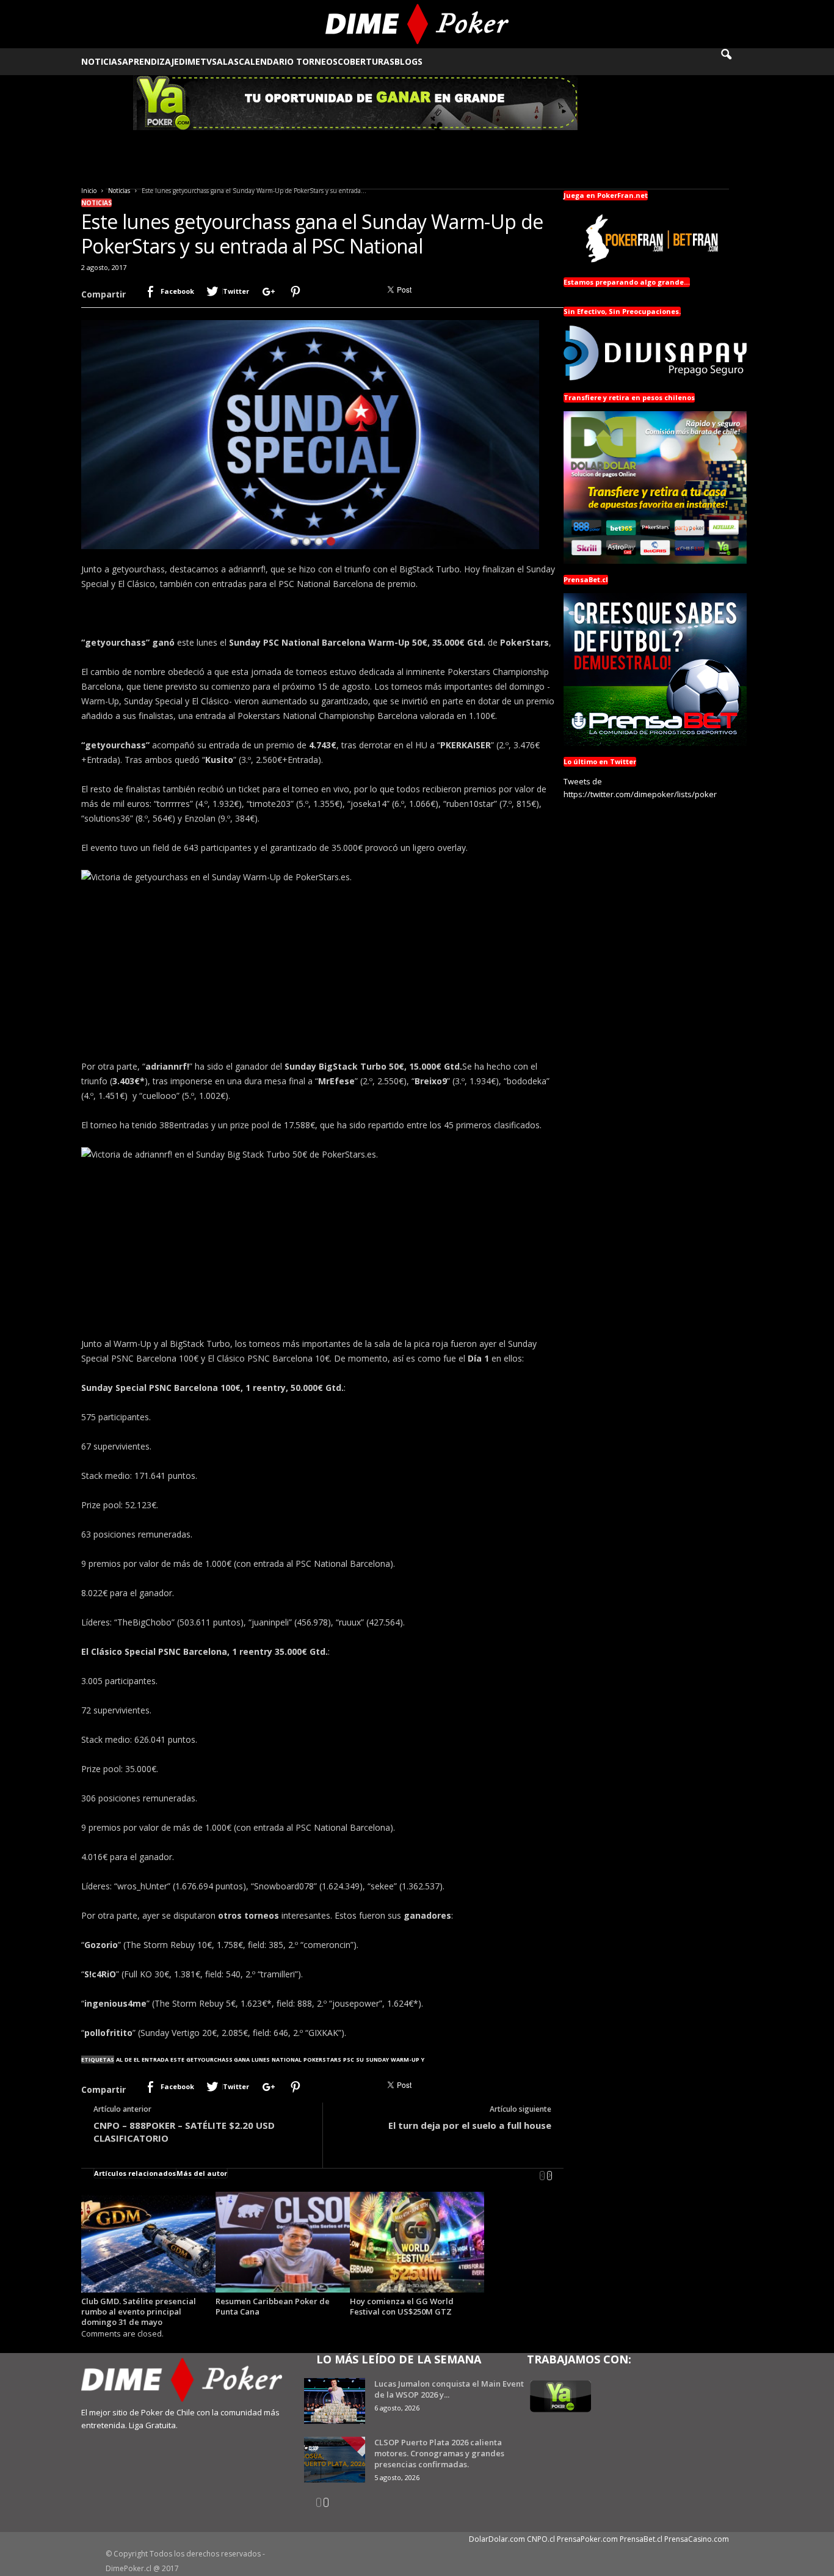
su (360, 2060)
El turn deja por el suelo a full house (470, 2125)
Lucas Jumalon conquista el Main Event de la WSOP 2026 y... (449, 2389)
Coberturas (366, 61)
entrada (155, 2060)
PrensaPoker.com (587, 2539)
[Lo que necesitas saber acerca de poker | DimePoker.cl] (417, 24)
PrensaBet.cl (641, 2539)
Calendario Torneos (288, 61)
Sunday (377, 2060)
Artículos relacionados (135, 2173)
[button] (734, 62)
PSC (349, 2060)
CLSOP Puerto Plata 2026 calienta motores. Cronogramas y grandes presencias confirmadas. (439, 2453)
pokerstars (322, 2060)
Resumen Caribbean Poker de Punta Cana (273, 2306)
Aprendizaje (150, 61)
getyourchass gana (218, 2060)
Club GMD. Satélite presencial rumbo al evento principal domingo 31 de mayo (139, 2311)
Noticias (102, 61)
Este (177, 2060)
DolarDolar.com (497, 2539)
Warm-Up (405, 2060)
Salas (225, 61)
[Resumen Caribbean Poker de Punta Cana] (283, 2242)
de (128, 2060)
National (287, 2060)
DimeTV (195, 61)
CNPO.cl (541, 2539)
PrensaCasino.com (697, 2539)
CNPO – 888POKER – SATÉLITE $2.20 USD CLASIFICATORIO (184, 2132)
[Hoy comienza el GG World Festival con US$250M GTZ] (417, 2242)
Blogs (408, 61)
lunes (261, 2060)
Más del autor (202, 2173)
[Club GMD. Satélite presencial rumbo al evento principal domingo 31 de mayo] (148, 2242)
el (137, 2060)
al (119, 2060)
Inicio (89, 191)
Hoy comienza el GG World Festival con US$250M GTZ (402, 2306)
